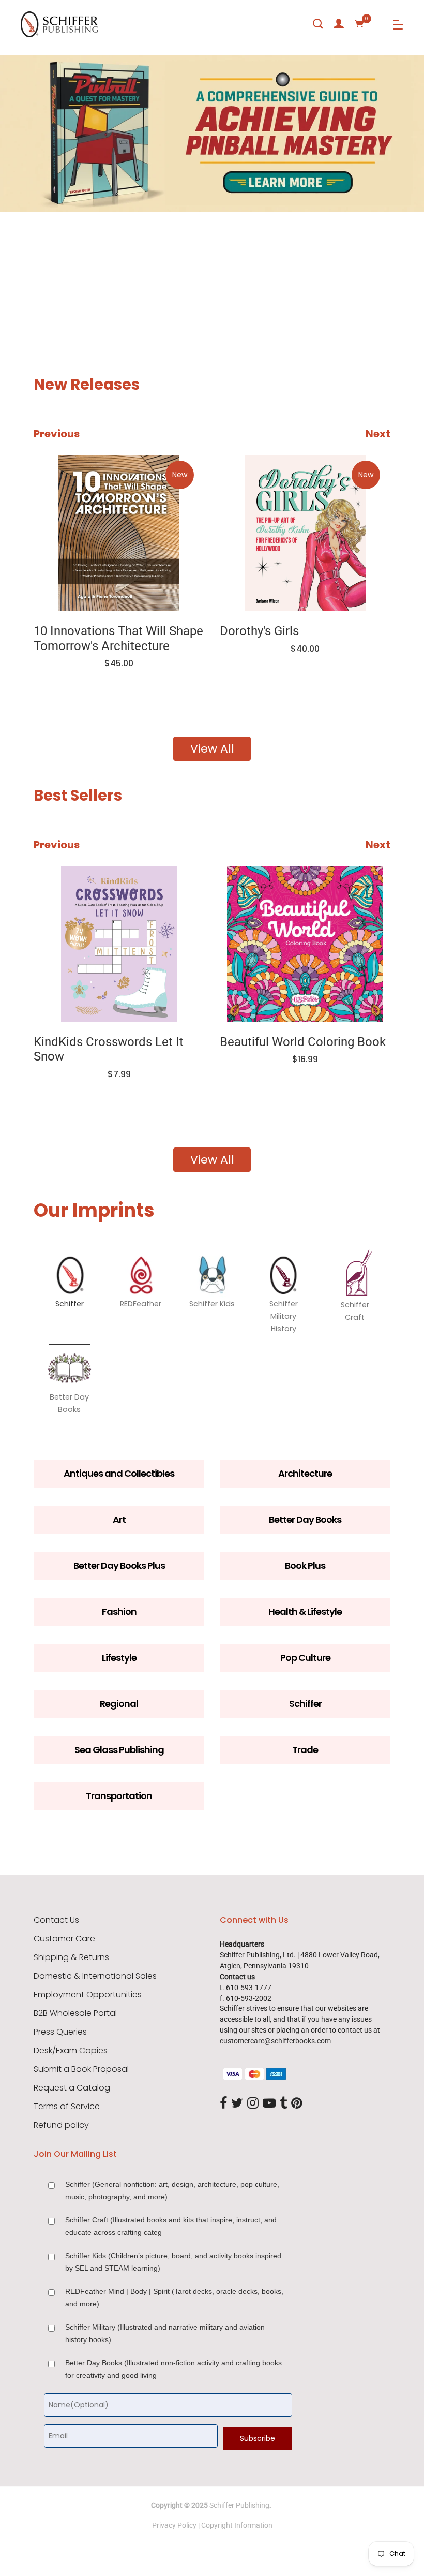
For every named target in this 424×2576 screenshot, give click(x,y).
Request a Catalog (72, 2088)
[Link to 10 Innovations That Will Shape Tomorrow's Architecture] (119, 533)
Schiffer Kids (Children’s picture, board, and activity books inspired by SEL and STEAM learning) (173, 2262)
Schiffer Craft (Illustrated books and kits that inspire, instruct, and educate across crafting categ (171, 2226)
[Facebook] (223, 2104)
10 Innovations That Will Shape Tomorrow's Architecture (118, 638)
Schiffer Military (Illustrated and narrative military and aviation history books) (165, 2333)
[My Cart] (359, 24)
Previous (57, 434)
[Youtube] (269, 2104)
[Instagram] (253, 2104)
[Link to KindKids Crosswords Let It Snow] (119, 944)
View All (212, 749)
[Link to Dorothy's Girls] (305, 533)
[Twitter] (237, 2104)
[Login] (339, 24)
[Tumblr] (283, 2104)
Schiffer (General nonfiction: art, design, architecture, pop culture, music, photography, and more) (172, 2190)
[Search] (318, 24)
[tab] (25, 284)
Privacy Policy (174, 2525)
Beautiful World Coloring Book (303, 1042)
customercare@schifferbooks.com (275, 2041)
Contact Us (56, 1920)
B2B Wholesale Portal (75, 2013)
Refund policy (61, 2125)
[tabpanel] (212, 184)
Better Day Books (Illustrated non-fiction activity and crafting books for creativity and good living (173, 2369)
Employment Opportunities (88, 1995)
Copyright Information (237, 2525)
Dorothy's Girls (259, 631)
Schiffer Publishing (239, 2505)
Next (378, 434)
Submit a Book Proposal (81, 2069)
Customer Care (64, 1939)
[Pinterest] (297, 2104)
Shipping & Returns (71, 1957)
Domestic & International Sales (95, 1976)
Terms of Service (67, 2107)
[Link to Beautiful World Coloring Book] (305, 944)
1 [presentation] (27, 283)
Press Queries (60, 2032)
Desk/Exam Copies (71, 2051)
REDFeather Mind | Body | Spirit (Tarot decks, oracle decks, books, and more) (174, 2298)
